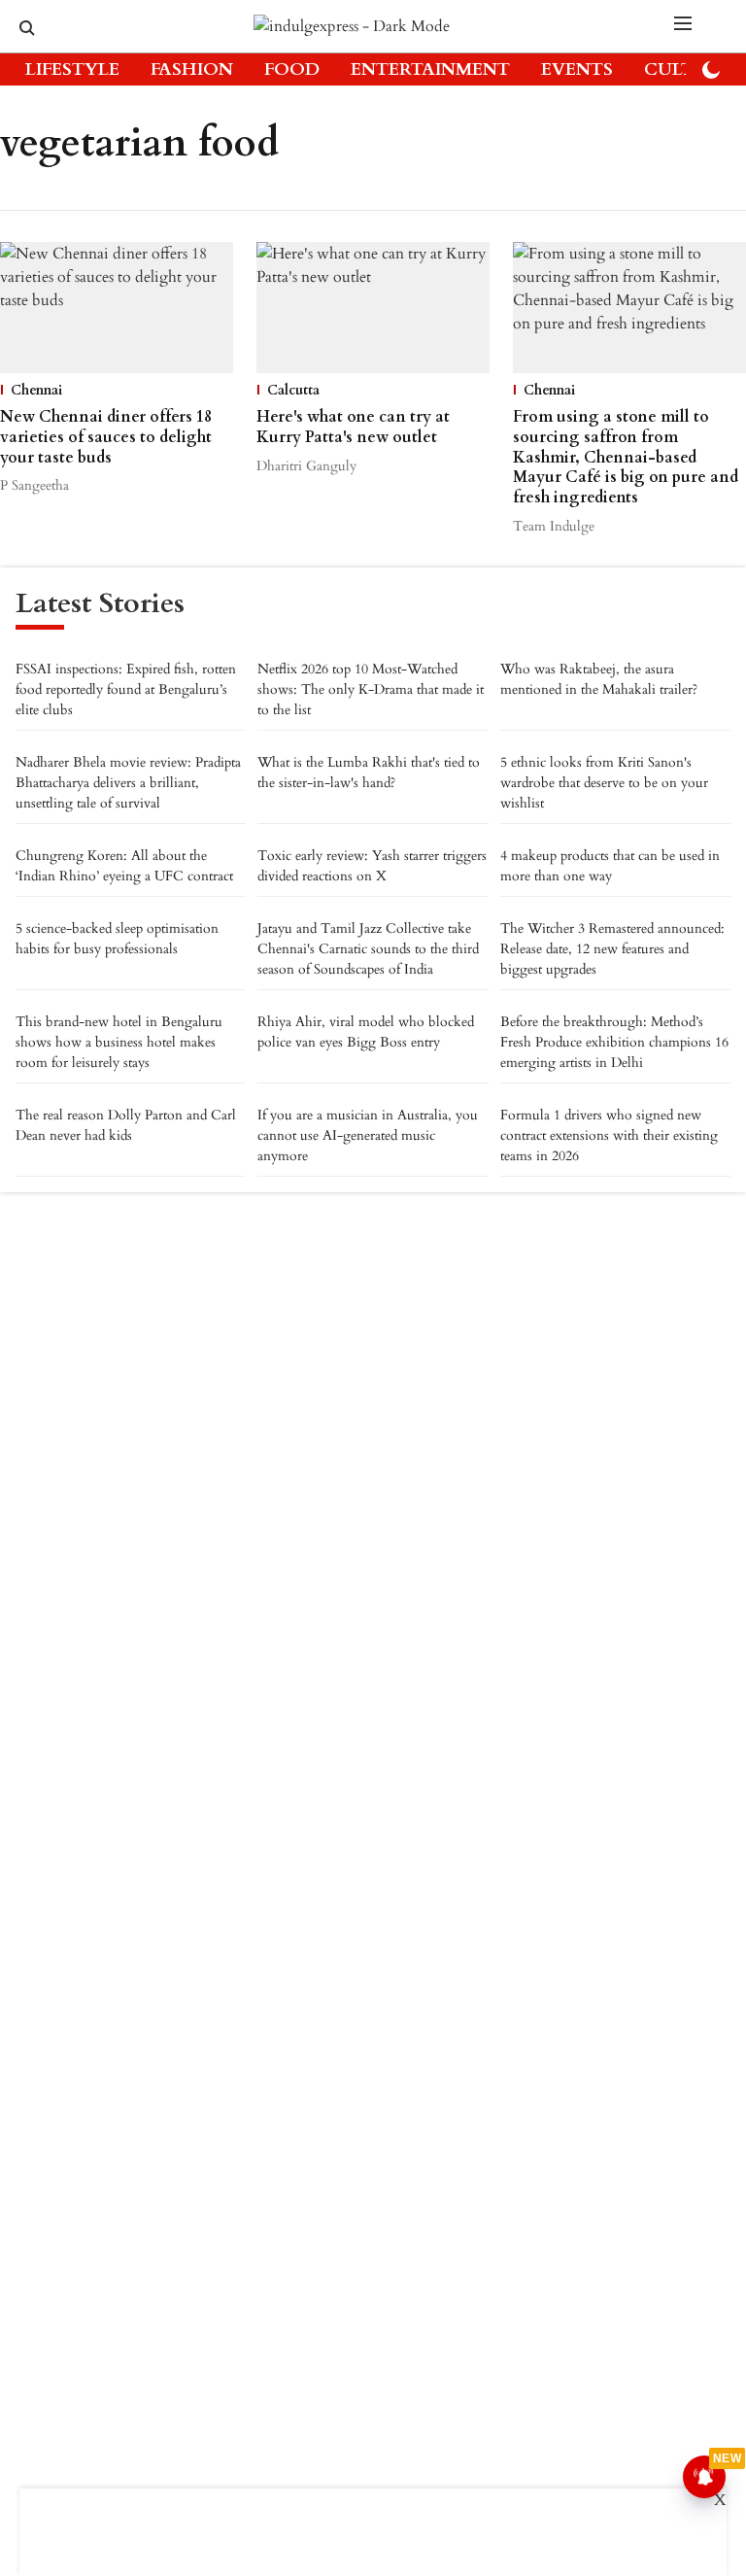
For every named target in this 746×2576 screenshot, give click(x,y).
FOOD (292, 69)
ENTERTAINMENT (430, 69)
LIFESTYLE (72, 69)
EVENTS (577, 69)
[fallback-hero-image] (117, 308)
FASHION (192, 69)
